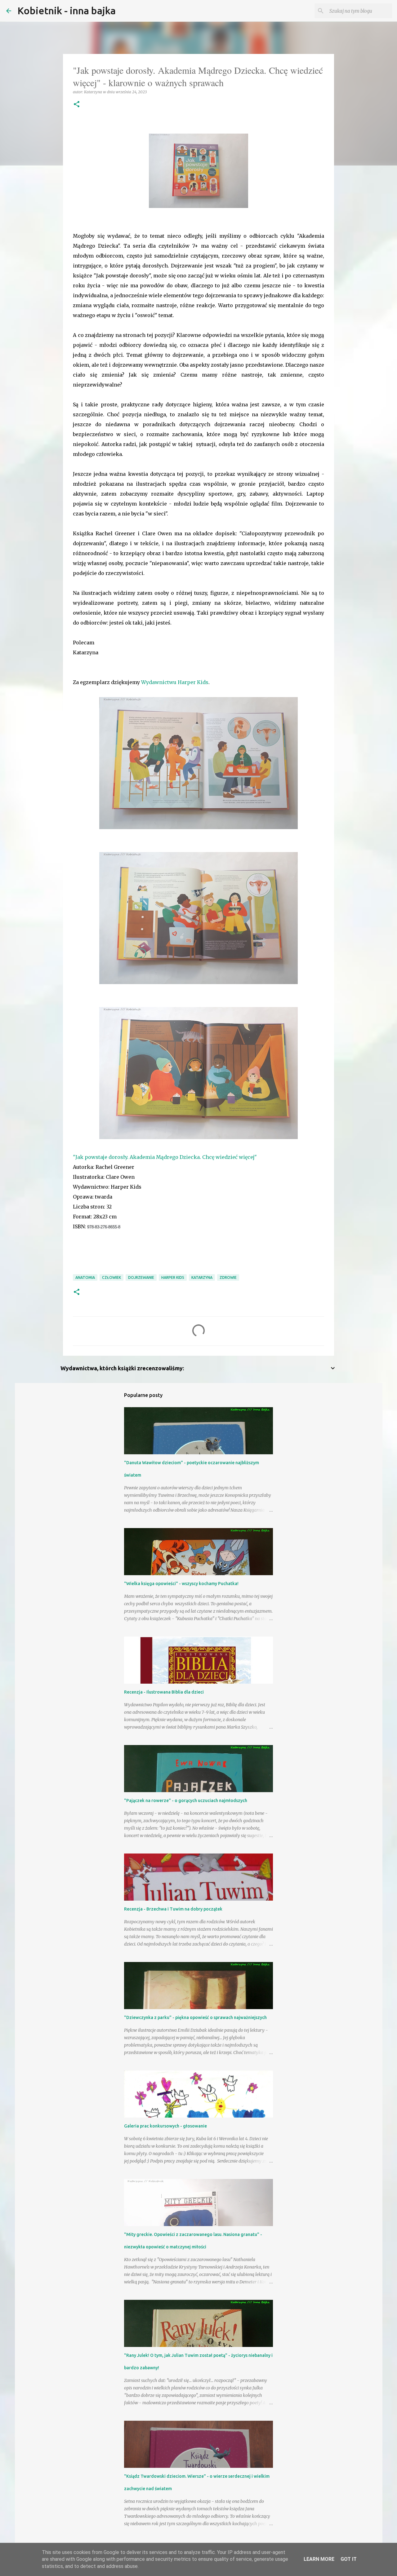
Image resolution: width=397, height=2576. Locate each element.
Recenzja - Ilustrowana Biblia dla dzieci (164, 1692)
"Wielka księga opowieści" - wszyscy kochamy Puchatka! (181, 1584)
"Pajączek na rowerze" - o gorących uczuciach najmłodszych (186, 1801)
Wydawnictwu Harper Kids (175, 682)
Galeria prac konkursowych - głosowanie (165, 2126)
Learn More (319, 2559)
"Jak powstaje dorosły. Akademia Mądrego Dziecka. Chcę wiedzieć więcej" (165, 1157)
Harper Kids (173, 1277)
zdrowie (228, 1277)
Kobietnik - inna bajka (67, 11)
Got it (349, 2559)
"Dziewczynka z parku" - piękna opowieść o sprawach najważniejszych (195, 2017)
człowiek (112, 1277)
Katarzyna (202, 1277)
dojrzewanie (141, 1277)
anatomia (85, 1277)
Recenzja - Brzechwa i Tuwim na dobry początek (173, 1909)
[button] (77, 105)
